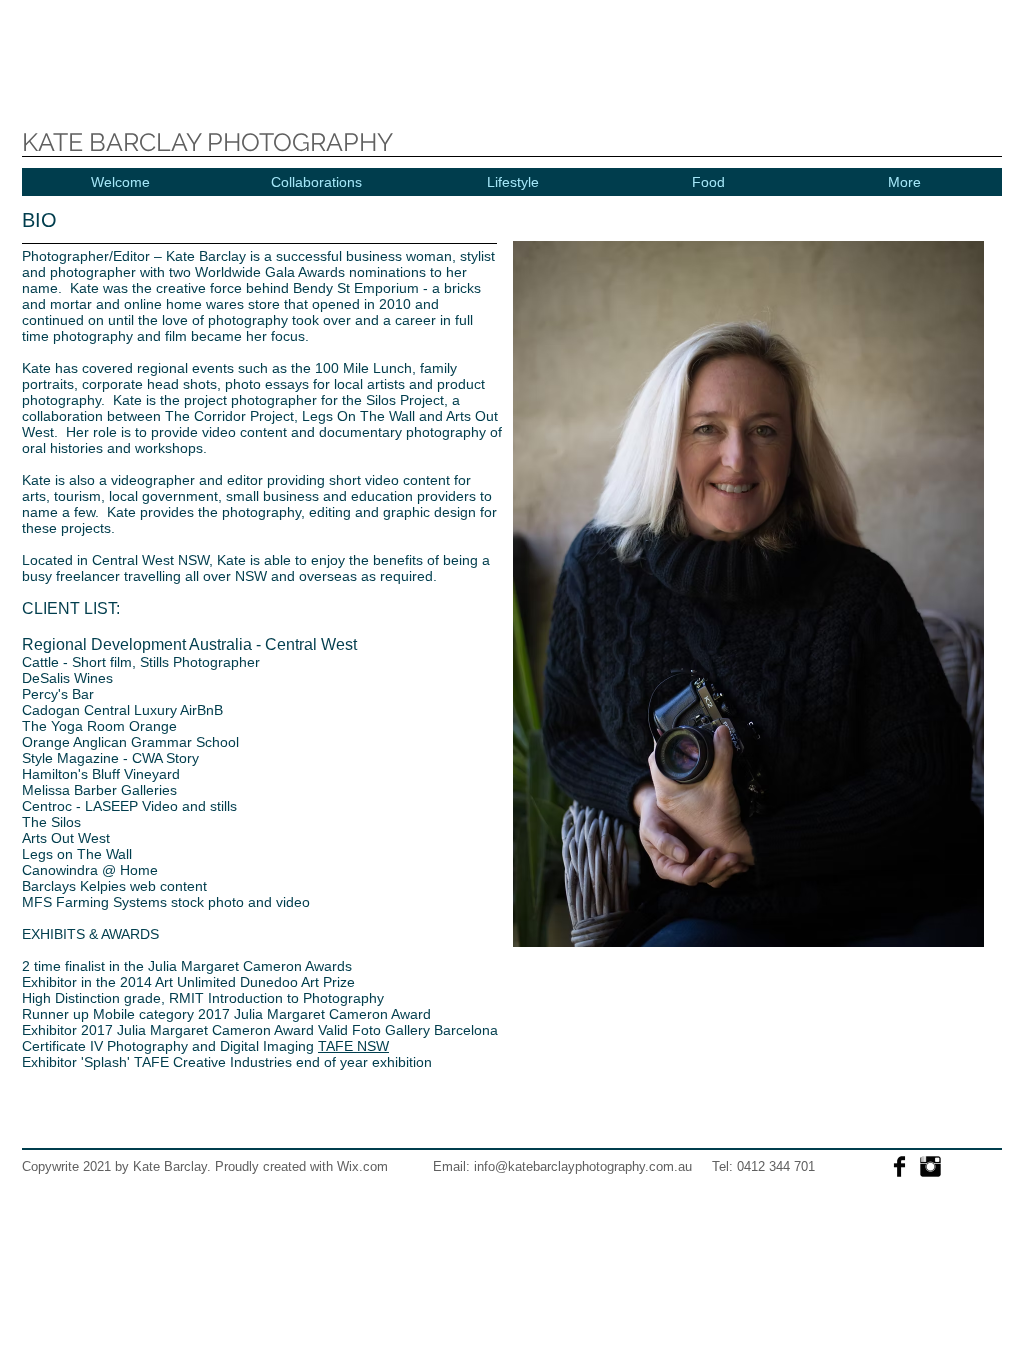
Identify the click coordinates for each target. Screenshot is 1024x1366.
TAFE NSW (353, 1046)
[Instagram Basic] (930, 1166)
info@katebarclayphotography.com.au (583, 1166)
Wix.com (362, 1166)
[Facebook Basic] (899, 1166)
